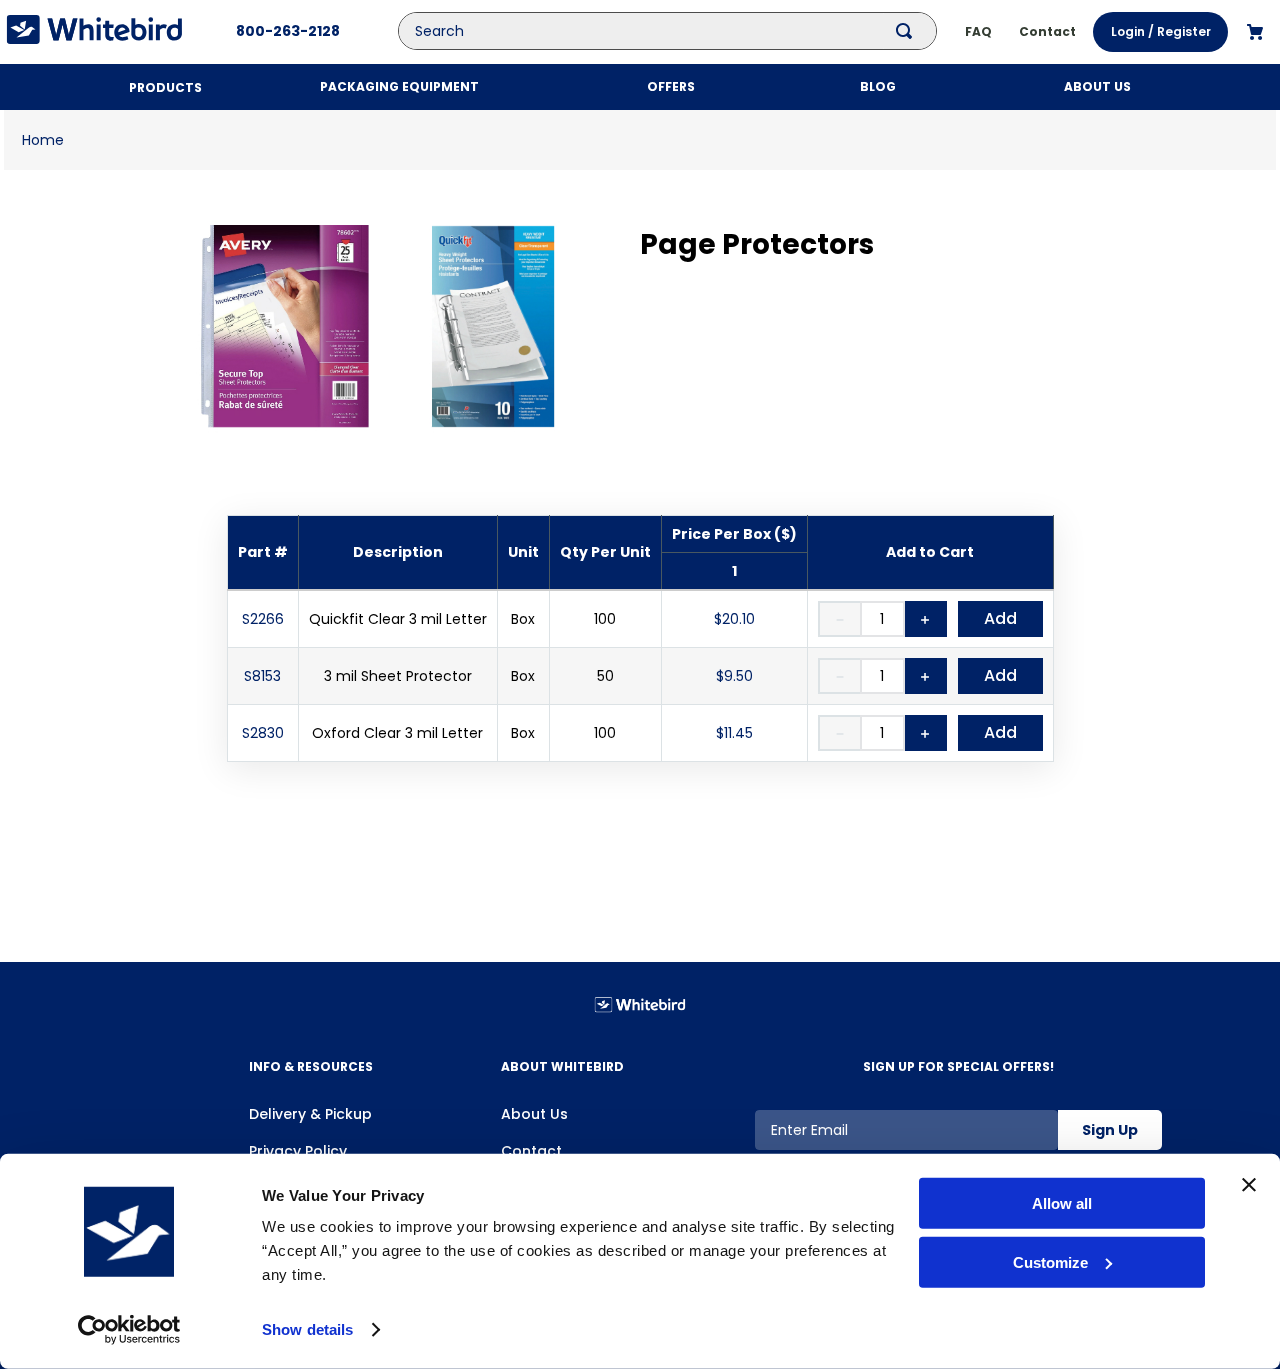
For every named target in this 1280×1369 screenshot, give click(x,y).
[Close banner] (1249, 1185)
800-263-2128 (288, 31)
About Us (534, 1114)
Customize (1050, 1262)
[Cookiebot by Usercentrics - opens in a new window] (129, 1330)
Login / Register (1161, 31)
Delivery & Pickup (310, 1114)
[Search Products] (908, 31)
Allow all (1062, 1203)
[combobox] (681, 31)
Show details (307, 1329)
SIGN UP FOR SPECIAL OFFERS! (958, 1066)
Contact (531, 1151)
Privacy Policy (298, 1151)
